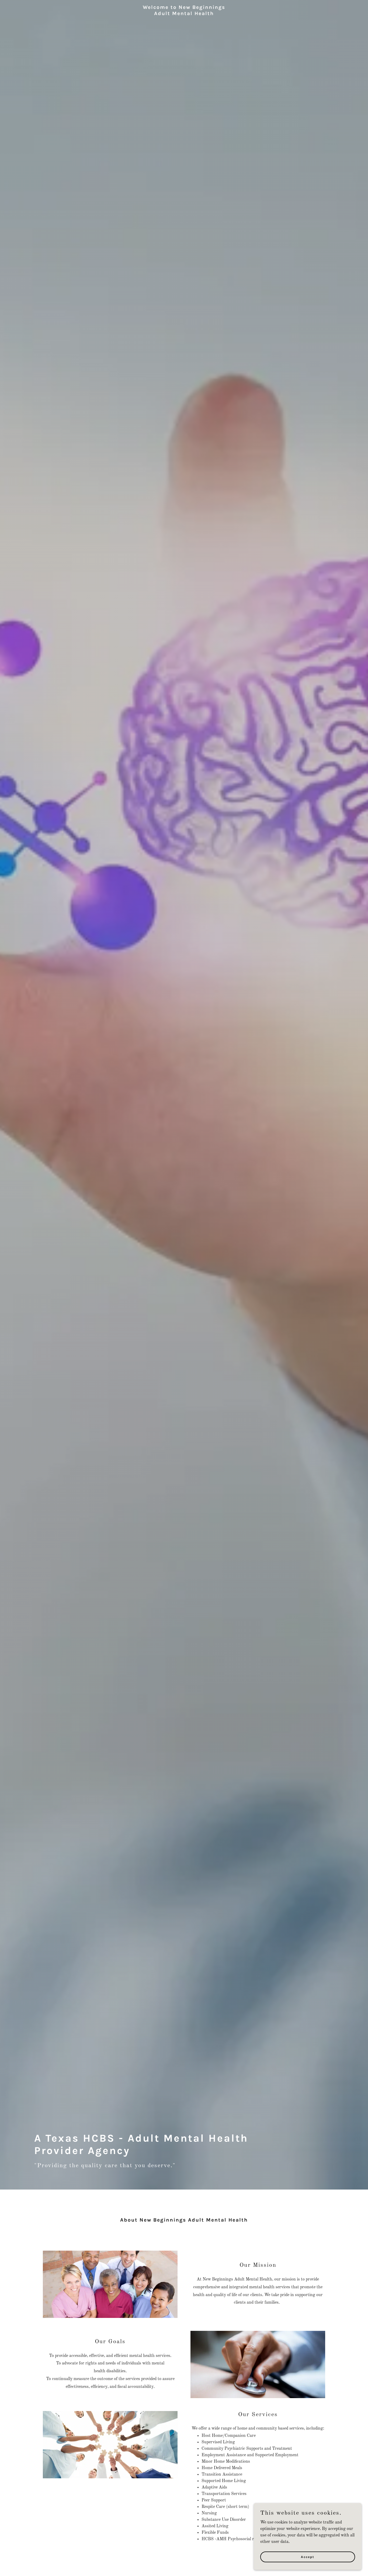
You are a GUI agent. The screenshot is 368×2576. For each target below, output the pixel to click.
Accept (308, 2557)
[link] (184, 20)
